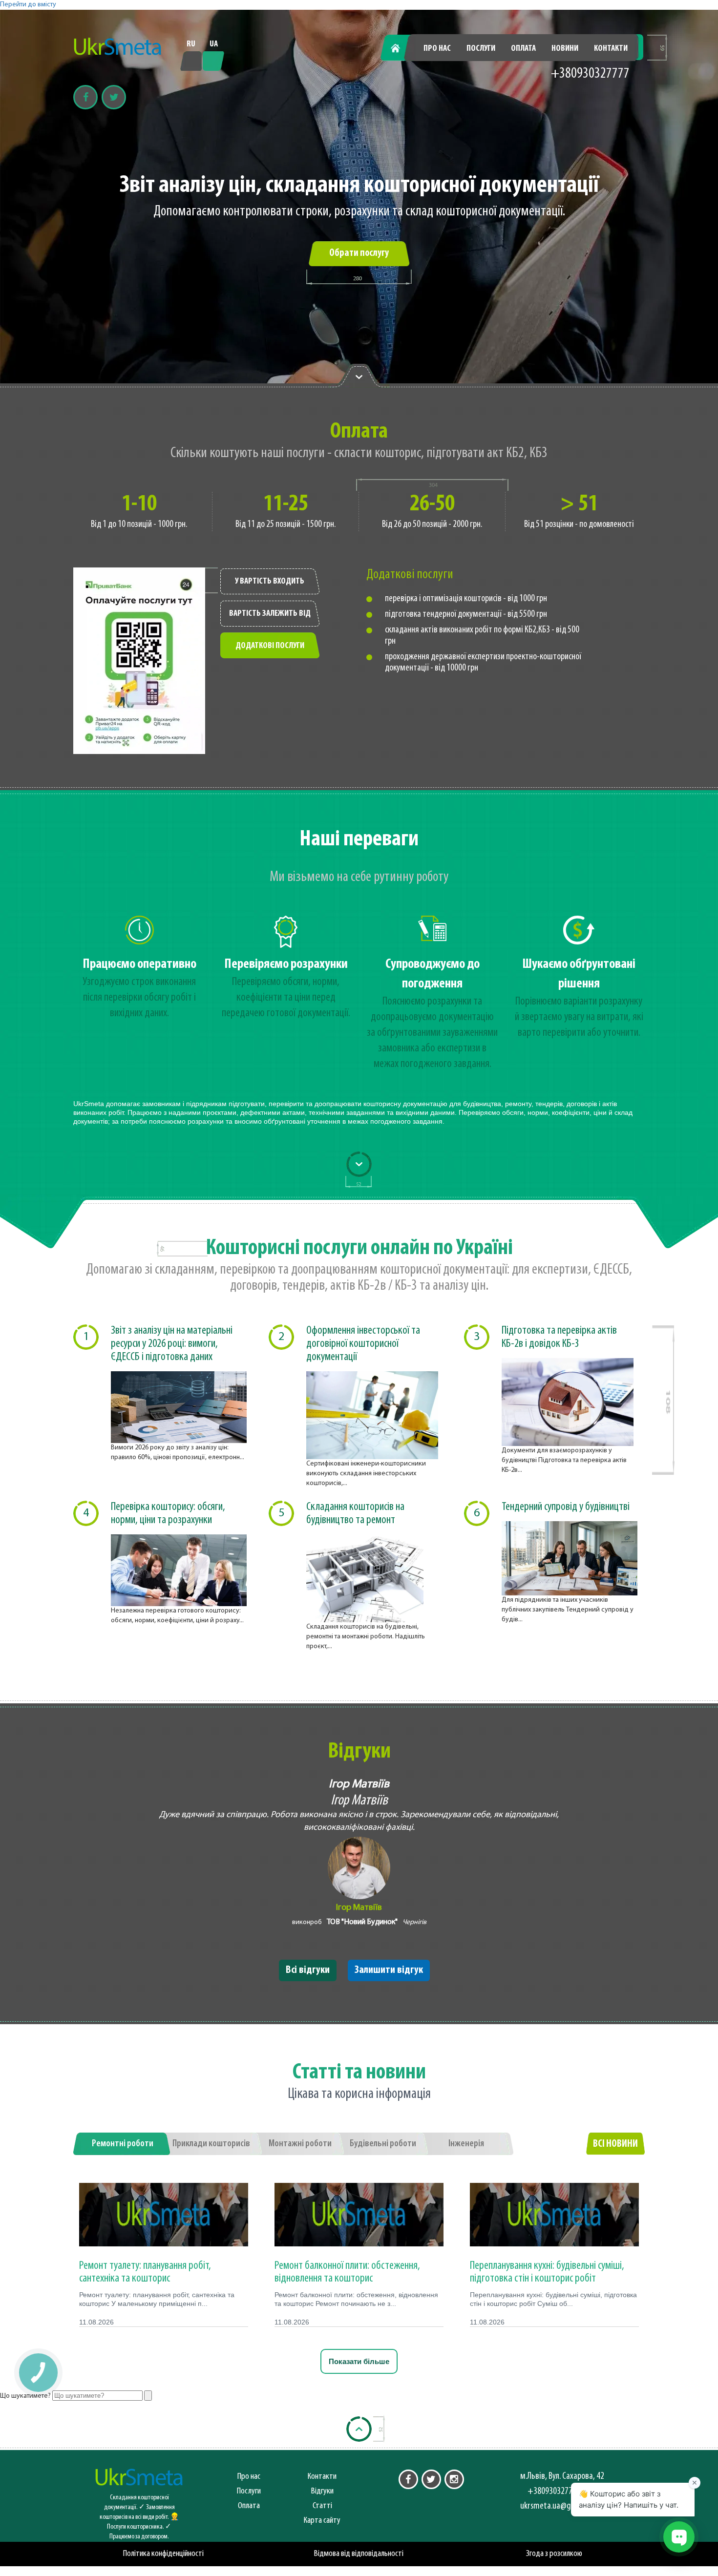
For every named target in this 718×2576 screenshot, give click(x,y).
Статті (322, 2506)
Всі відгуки (308, 1970)
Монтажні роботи (300, 2144)
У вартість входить (270, 582)
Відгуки (322, 2491)
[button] (38, 2372)
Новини (565, 49)
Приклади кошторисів (211, 2144)
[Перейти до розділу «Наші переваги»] (359, 376)
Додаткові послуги (270, 646)
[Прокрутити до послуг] (359, 1164)
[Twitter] (114, 97)
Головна (401, 49)
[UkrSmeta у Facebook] (408, 2479)
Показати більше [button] (359, 2361)
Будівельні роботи (383, 2144)
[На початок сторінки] (359, 2429)
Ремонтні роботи (123, 2144)
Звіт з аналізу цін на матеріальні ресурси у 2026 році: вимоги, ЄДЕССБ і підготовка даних (172, 1344)
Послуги (481, 49)
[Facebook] (85, 97)
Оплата (523, 49)
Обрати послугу (359, 253)
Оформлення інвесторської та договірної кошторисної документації (363, 1344)
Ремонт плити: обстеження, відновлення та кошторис (347, 2272)
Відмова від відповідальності (359, 2554)
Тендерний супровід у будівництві (566, 1507)
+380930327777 (590, 74)
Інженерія (466, 2144)
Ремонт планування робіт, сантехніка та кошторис (145, 2272)
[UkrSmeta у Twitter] (431, 2479)
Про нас (437, 49)
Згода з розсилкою (554, 2554)
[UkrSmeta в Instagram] (454, 2479)
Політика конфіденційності (163, 2554)
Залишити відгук (389, 1970)
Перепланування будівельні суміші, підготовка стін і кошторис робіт (547, 2272)
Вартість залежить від (270, 614)
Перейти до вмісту (28, 5)
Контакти (611, 49)
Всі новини (615, 2144)
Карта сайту (322, 2521)
